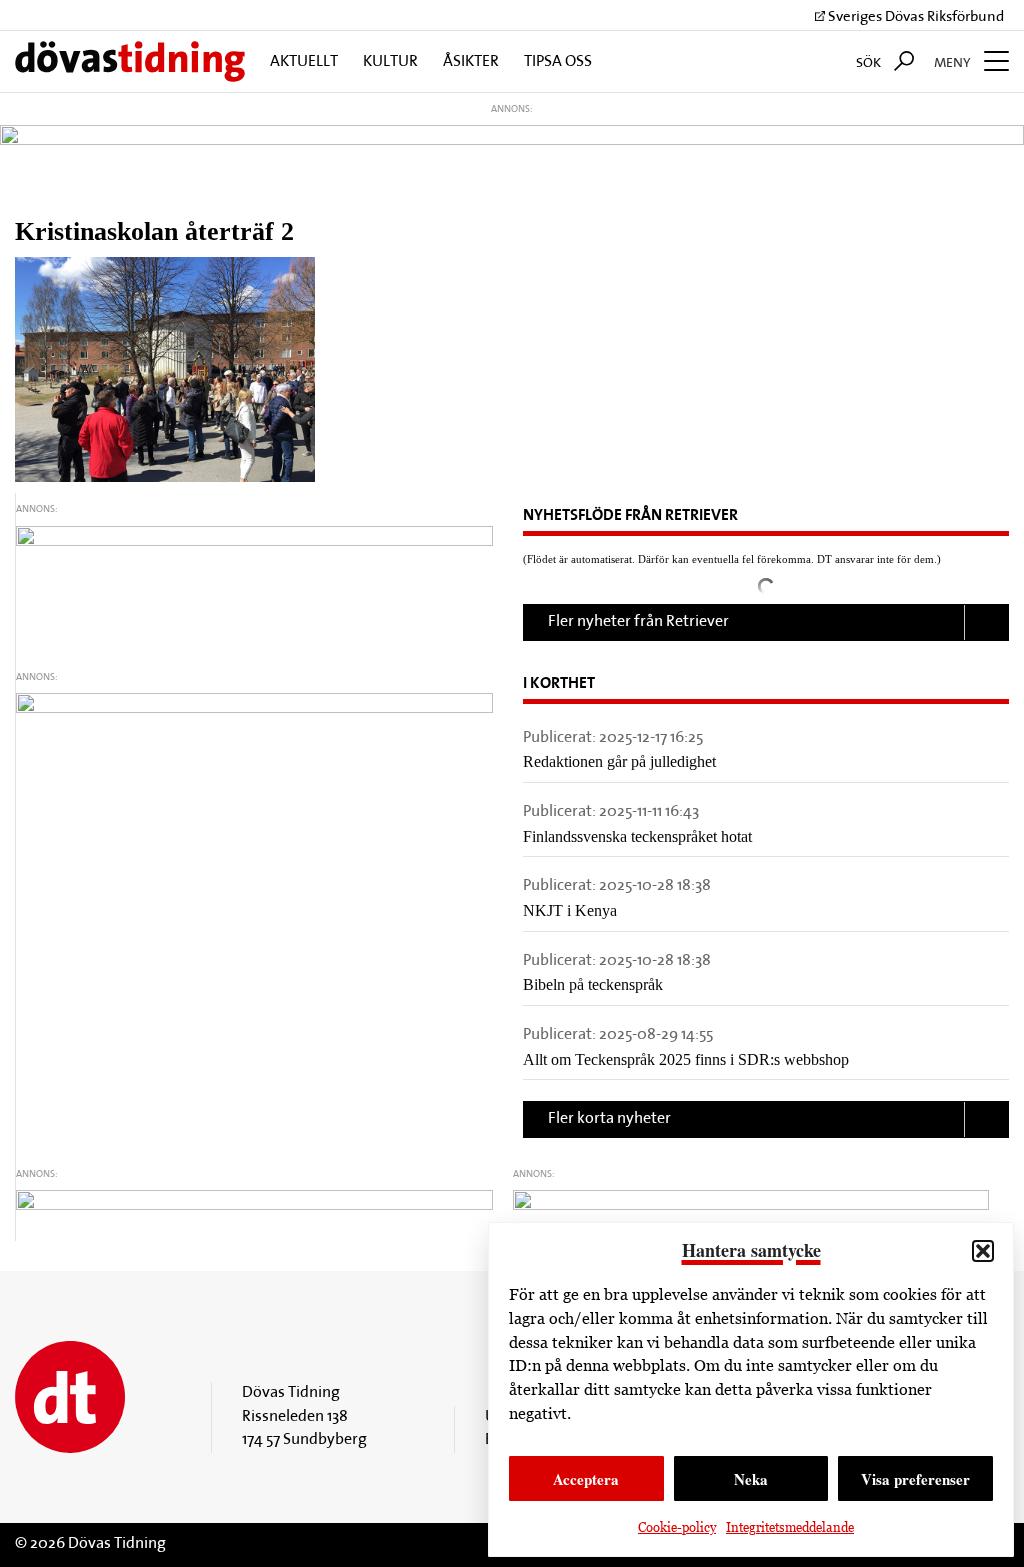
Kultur (390, 62)
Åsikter (471, 62)
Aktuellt (304, 62)
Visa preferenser (915, 1479)
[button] (983, 1251)
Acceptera (586, 1479)
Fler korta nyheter (609, 1119)
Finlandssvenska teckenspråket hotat (637, 836)
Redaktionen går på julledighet (619, 761)
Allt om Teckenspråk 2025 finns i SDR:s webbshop (686, 1059)
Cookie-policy (677, 1527)
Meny (954, 63)
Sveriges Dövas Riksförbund (914, 17)
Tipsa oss (558, 62)
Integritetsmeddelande (790, 1527)
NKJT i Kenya (570, 910)
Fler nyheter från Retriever (638, 622)
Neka (751, 1479)
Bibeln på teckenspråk (593, 984)
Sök (870, 63)
